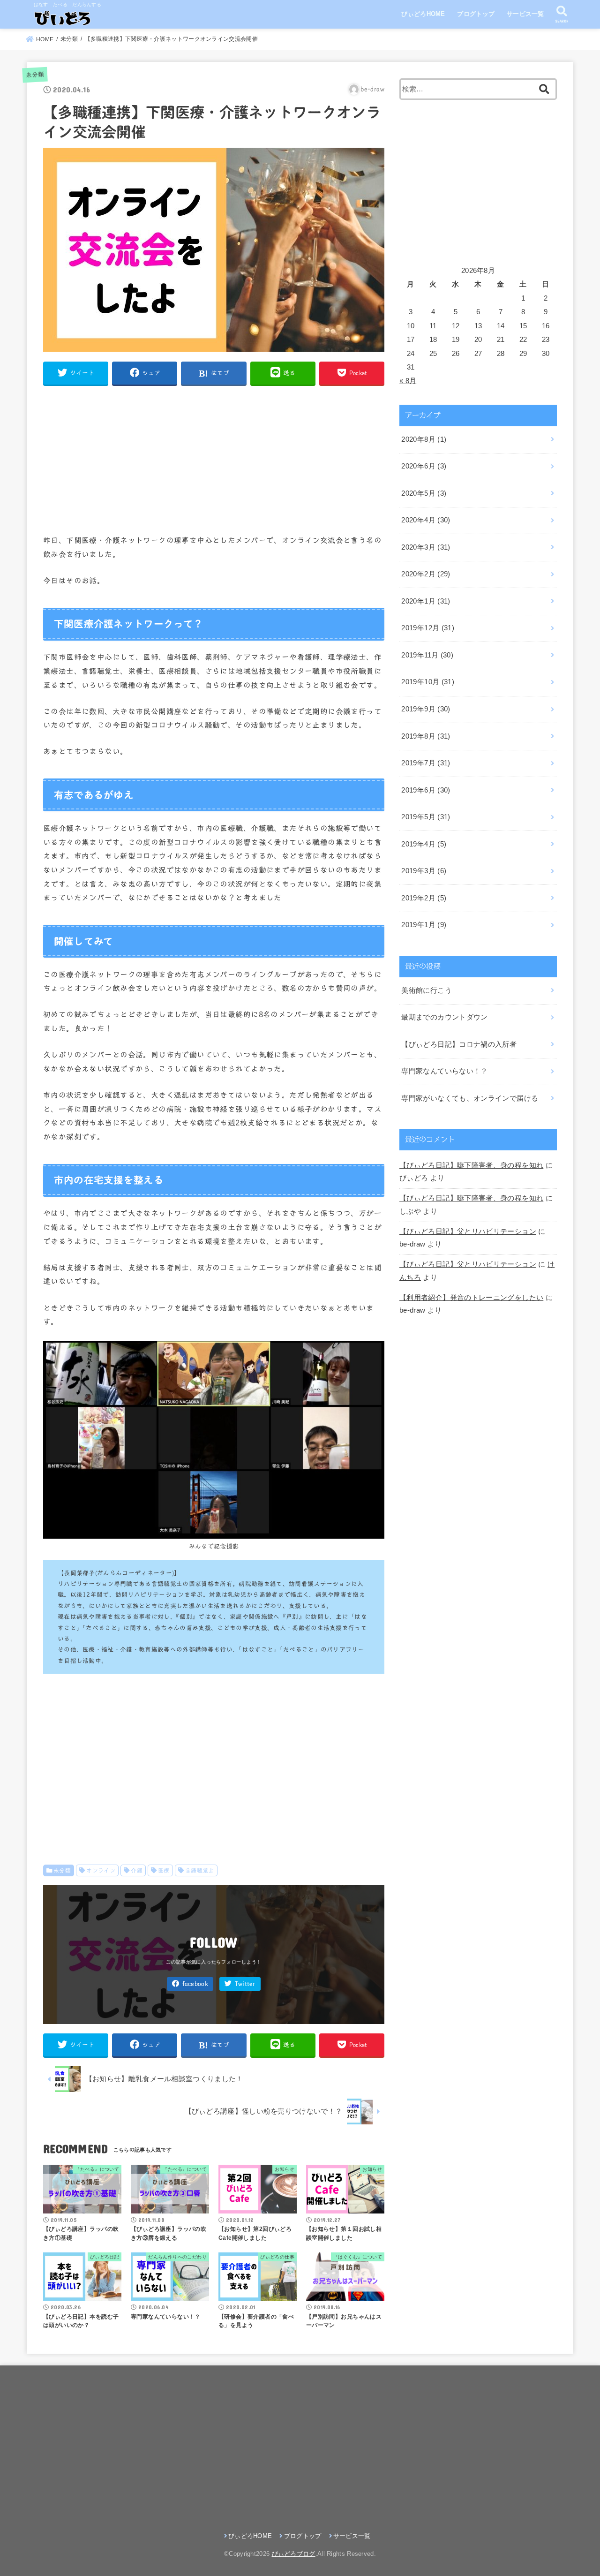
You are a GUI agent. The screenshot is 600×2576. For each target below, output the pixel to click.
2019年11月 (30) (427, 655)
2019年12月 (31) (428, 628)
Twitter (245, 1984)
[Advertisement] (214, 460)
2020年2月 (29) (426, 574)
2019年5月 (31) (426, 817)
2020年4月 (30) (426, 520)
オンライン (101, 1870)
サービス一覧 (525, 14)
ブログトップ (476, 14)
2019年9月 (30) (426, 709)
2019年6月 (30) (426, 790)
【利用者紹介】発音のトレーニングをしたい (471, 1298)
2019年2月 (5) (424, 898)
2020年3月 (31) (426, 547)
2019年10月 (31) (428, 682)
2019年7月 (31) (426, 763)
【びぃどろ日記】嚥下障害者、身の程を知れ (471, 1165)
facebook (195, 1984)
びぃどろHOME (423, 14)
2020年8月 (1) (424, 439)
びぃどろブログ (294, 2554)
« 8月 (408, 381)
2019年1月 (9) (424, 925)
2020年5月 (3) (424, 493)
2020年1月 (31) (426, 601)
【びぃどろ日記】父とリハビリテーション (468, 1231)
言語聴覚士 (200, 1870)
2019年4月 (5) (424, 844)
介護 (137, 1870)
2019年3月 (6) (424, 871)
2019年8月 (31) (426, 736)
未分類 (35, 75)
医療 (164, 1870)
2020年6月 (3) (424, 466)
